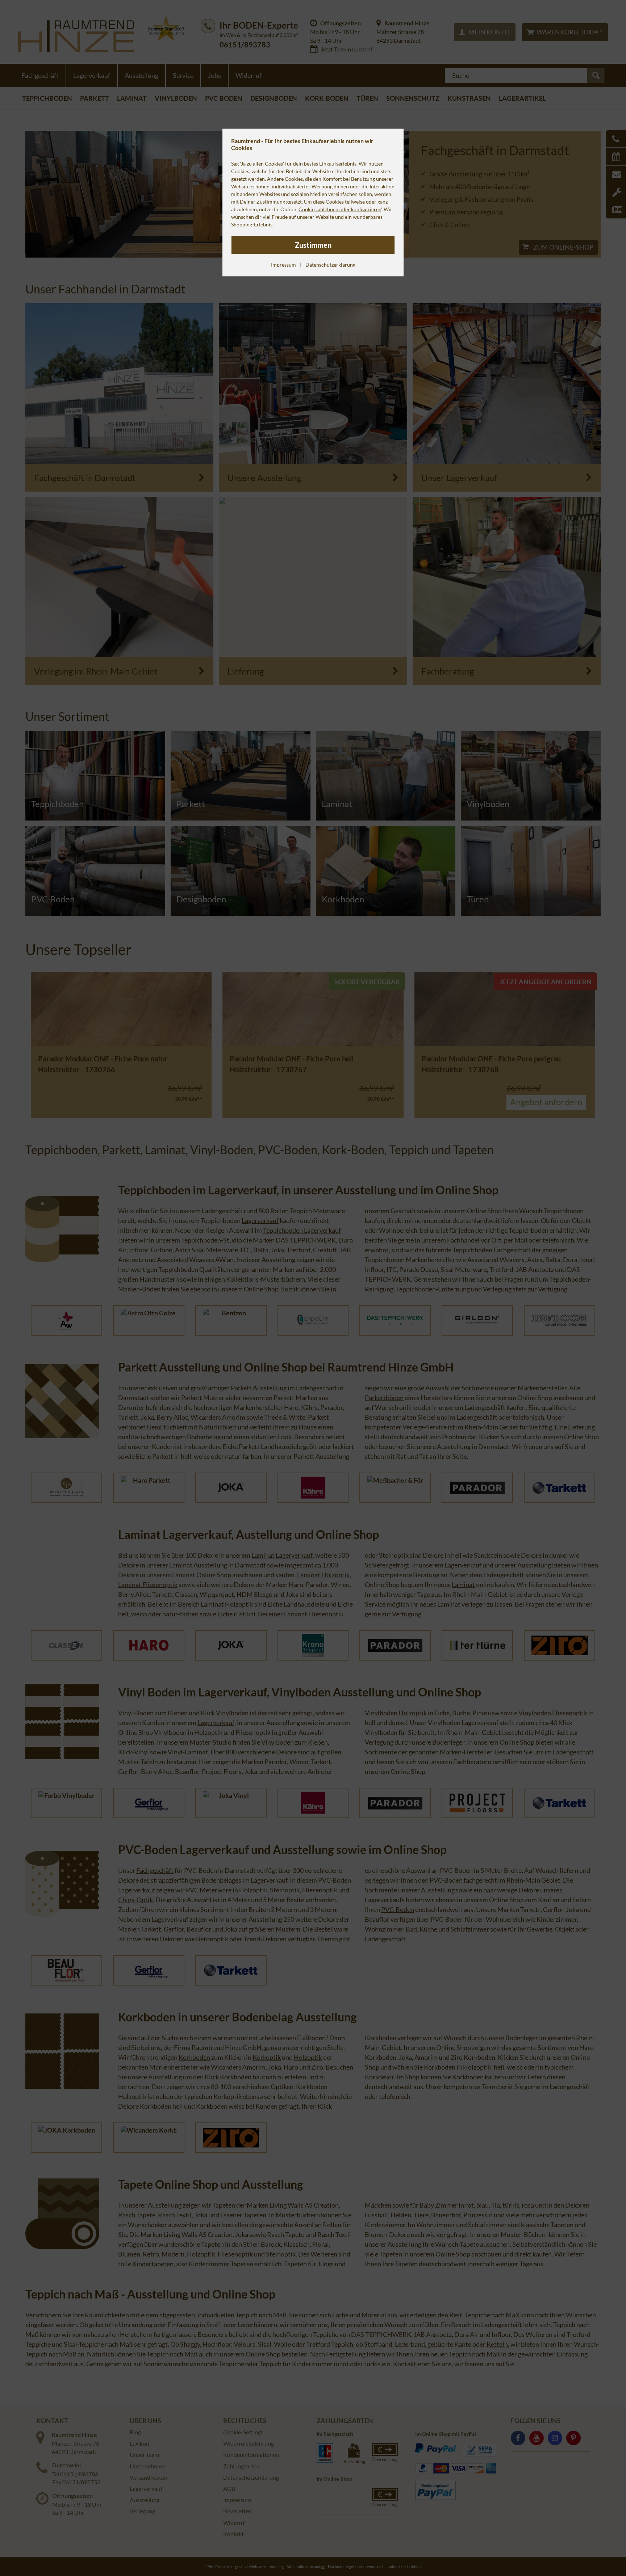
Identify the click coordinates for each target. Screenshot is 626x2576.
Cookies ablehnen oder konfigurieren (340, 209)
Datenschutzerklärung (330, 265)
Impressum (283, 265)
